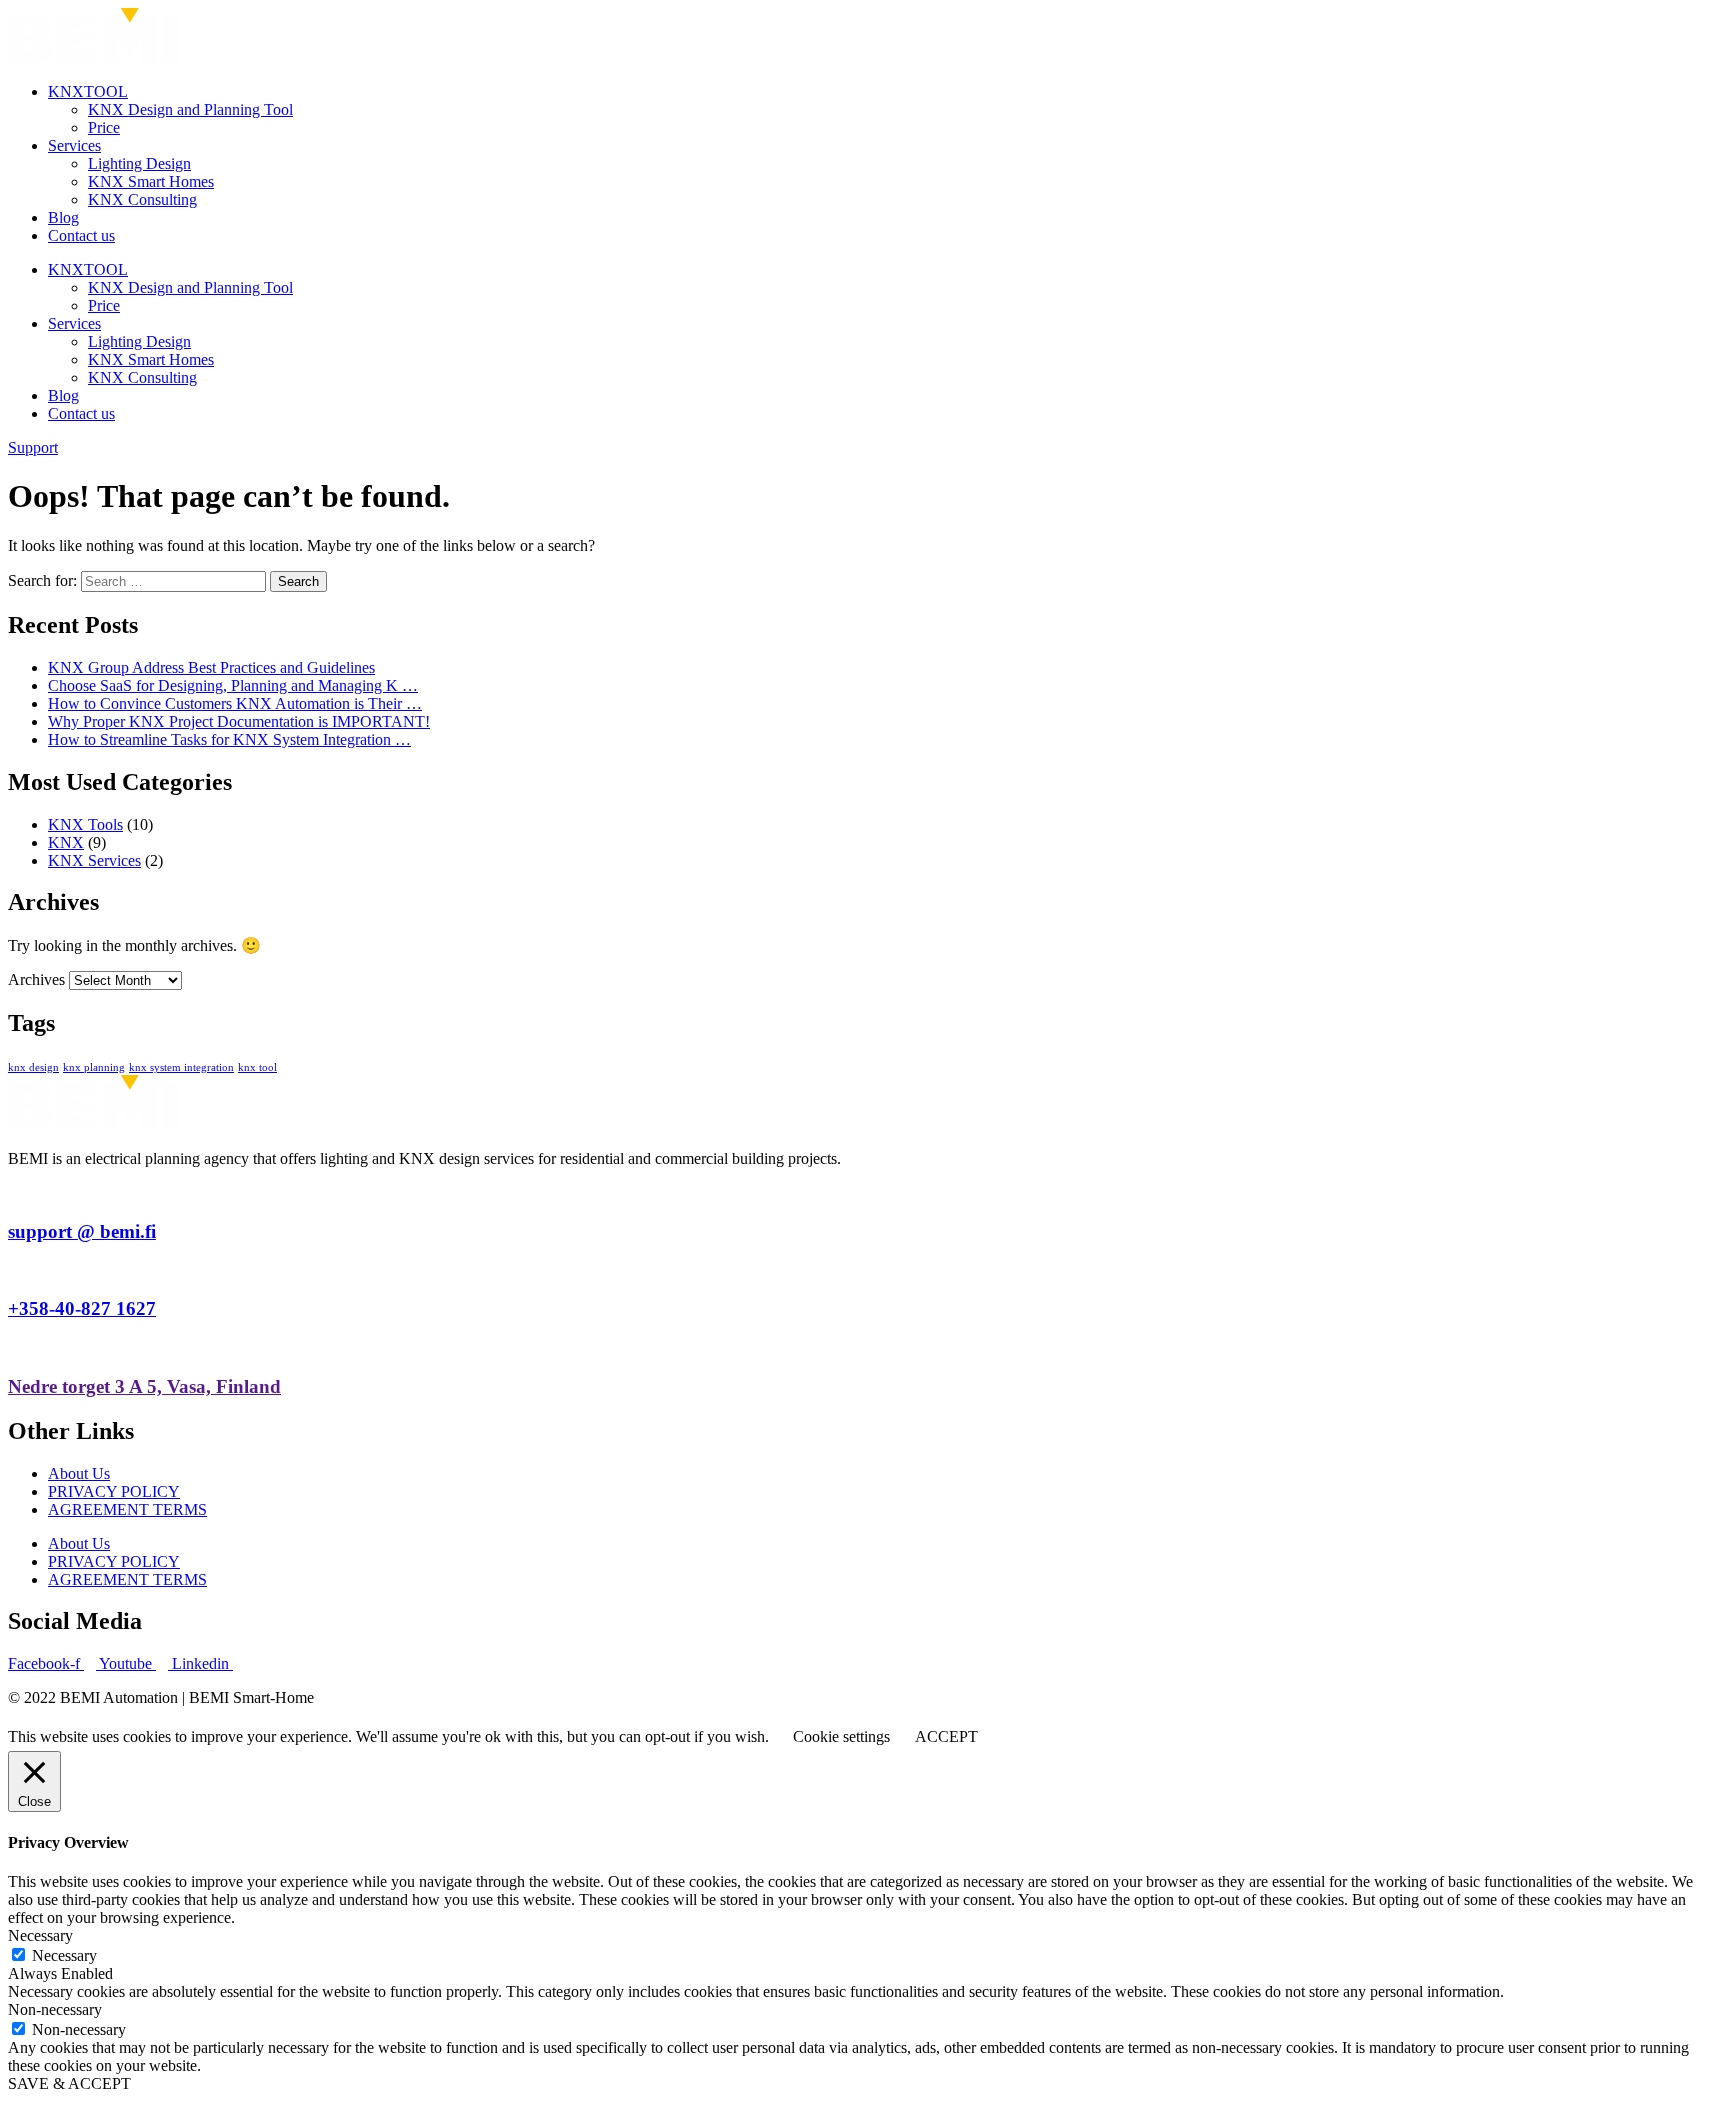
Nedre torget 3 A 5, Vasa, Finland (144, 1386)
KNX (66, 842)
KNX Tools (85, 824)
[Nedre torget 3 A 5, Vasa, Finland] (14, 1347)
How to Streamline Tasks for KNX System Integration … (229, 739)
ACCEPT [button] (946, 1736)
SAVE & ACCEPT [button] (69, 2083)
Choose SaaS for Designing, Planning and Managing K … (233, 685)
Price (104, 127)
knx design (33, 1067)
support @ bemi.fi (82, 1231)
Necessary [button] (40, 1935)
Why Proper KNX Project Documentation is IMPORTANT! (239, 721)
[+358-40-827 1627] (14, 1270)
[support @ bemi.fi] (14, 1192)
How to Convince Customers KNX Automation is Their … (235, 703)
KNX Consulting (142, 199)
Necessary (64, 1955)
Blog (63, 217)
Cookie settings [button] (841, 1736)
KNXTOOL (88, 91)
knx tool (257, 1067)
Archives (36, 979)
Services (74, 145)
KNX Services (94, 860)
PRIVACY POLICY (114, 1491)
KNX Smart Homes (151, 181)
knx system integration (181, 1067)
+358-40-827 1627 (82, 1308)
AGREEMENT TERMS (127, 1509)
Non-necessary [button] (55, 2009)
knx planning (94, 1067)
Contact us (81, 235)
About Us (79, 1473)
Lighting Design (139, 163)
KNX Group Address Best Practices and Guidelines (211, 667)
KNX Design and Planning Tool (190, 109)
